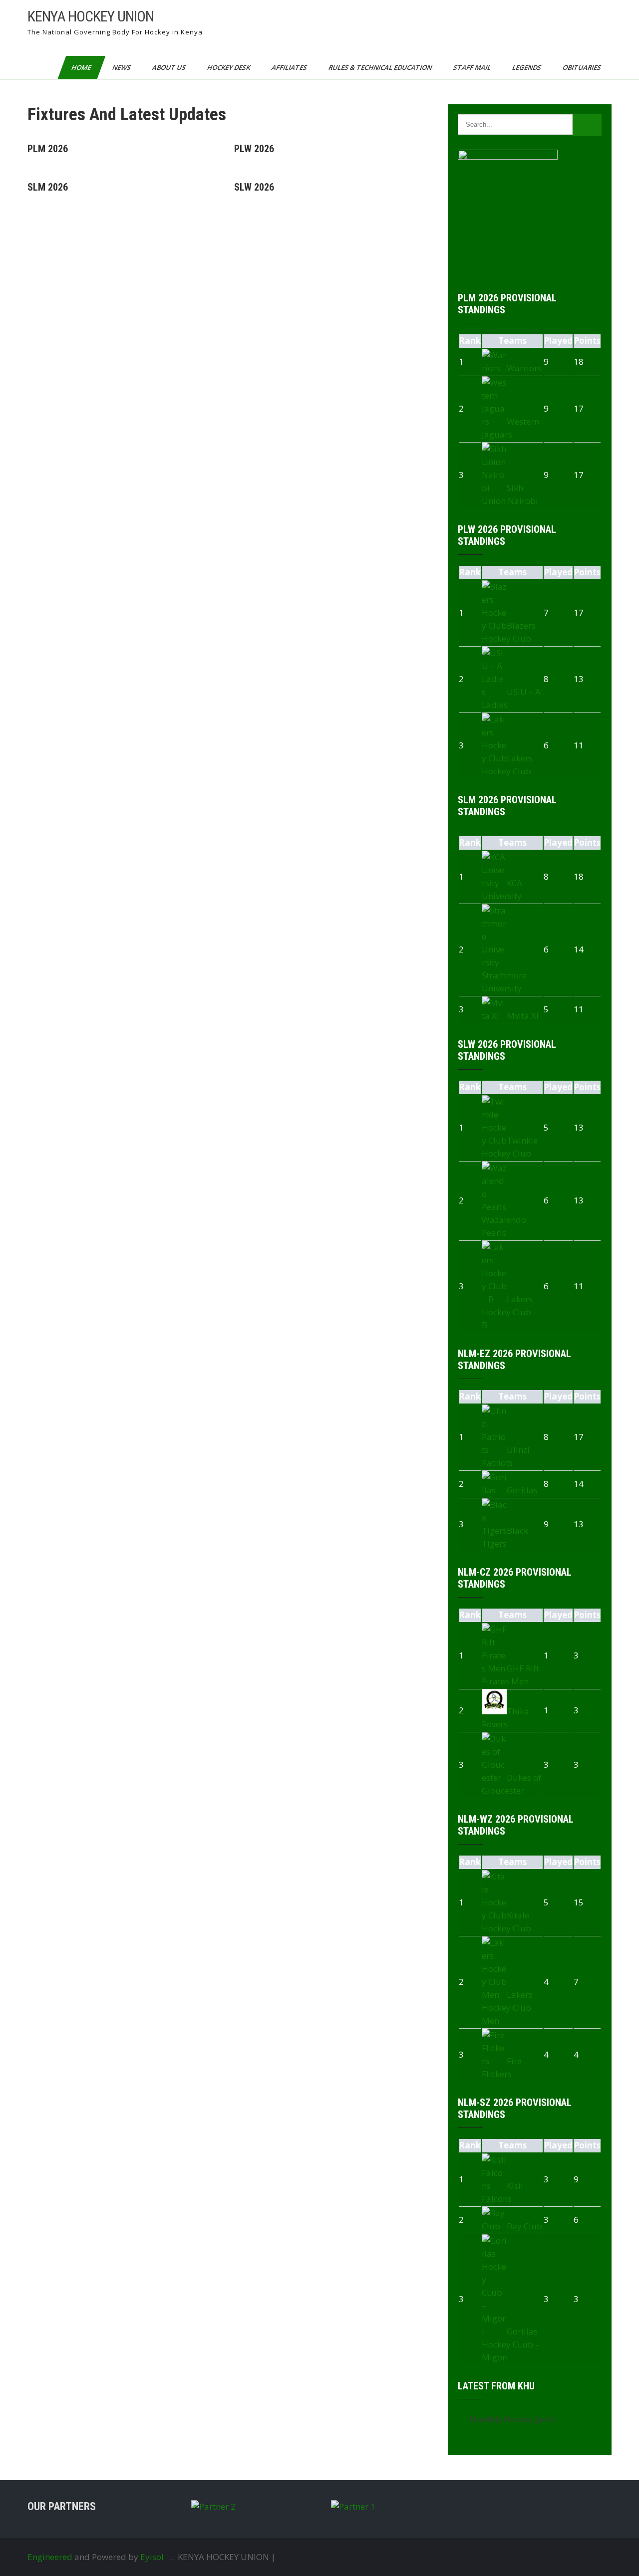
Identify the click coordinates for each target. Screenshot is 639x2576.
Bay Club (524, 2226)
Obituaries (583, 67)
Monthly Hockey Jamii (512, 2419)
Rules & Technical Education (381, 67)
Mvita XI (523, 1016)
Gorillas (522, 1490)
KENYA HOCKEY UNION (91, 16)
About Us (170, 67)
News (122, 67)
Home (82, 67)
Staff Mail (473, 67)
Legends (527, 67)
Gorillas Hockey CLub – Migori (511, 2344)
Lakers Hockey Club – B (510, 1312)
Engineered (50, 2557)
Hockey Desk (229, 67)
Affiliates (290, 67)
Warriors (524, 368)
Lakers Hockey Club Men (507, 2007)
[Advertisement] (226, 290)
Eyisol (152, 2557)
